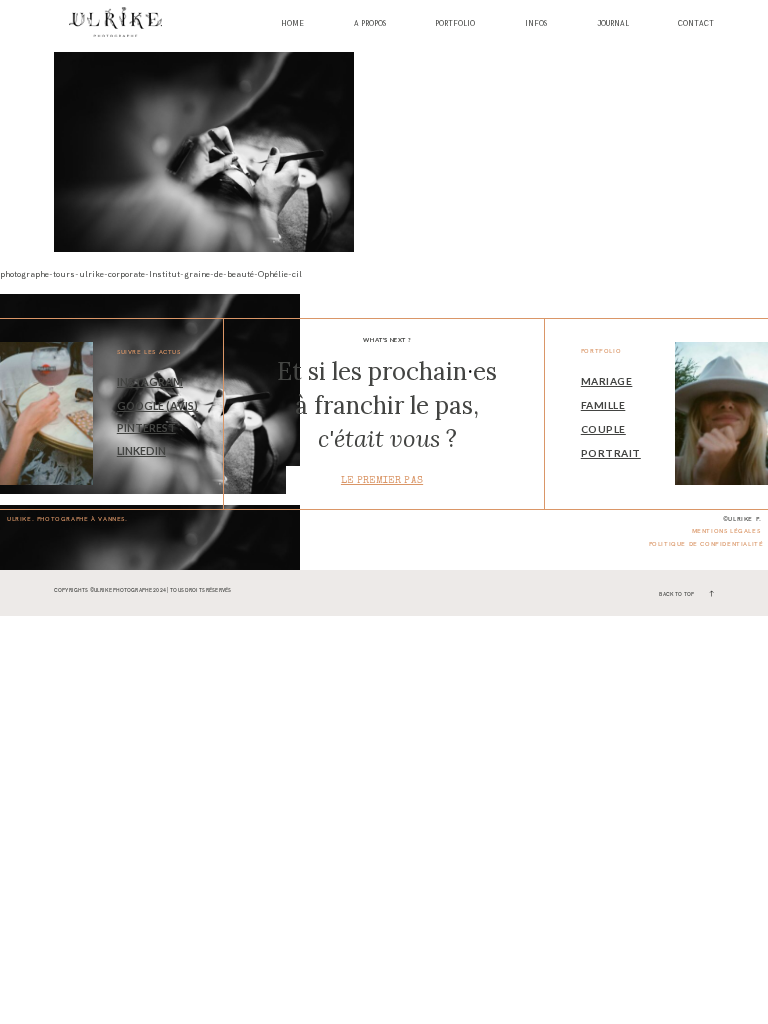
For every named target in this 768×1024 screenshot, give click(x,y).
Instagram (150, 381)
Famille (603, 405)
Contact (696, 24)
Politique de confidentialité (706, 544)
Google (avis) (157, 405)
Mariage (607, 381)
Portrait (611, 453)
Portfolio (455, 24)
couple (603, 429)
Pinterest (146, 427)
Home (292, 24)
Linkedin (141, 450)
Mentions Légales (726, 531)
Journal (613, 24)
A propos (370, 24)
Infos (536, 24)
